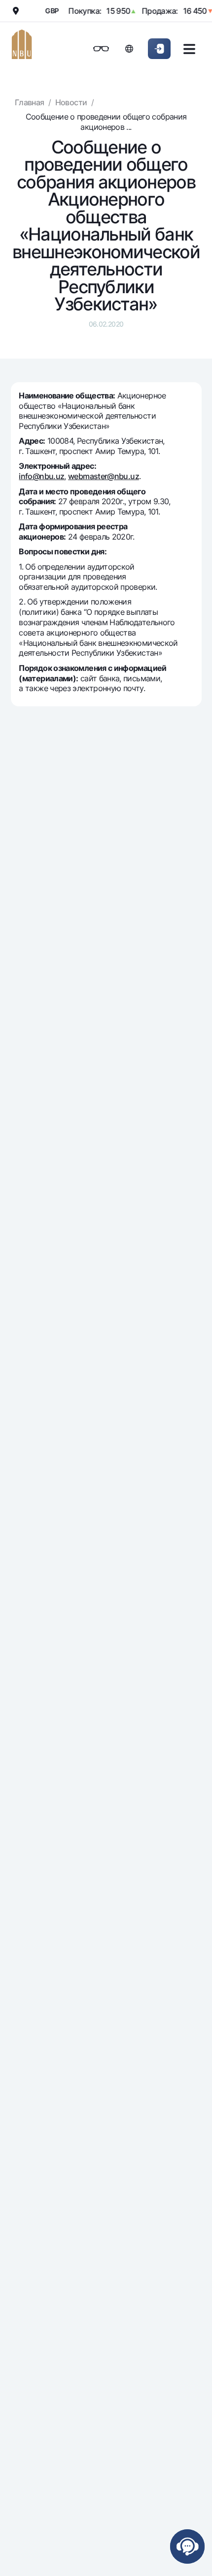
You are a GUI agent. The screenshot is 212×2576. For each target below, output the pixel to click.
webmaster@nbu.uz (104, 476)
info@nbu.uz (41, 476)
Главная (30, 102)
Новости (71, 102)
